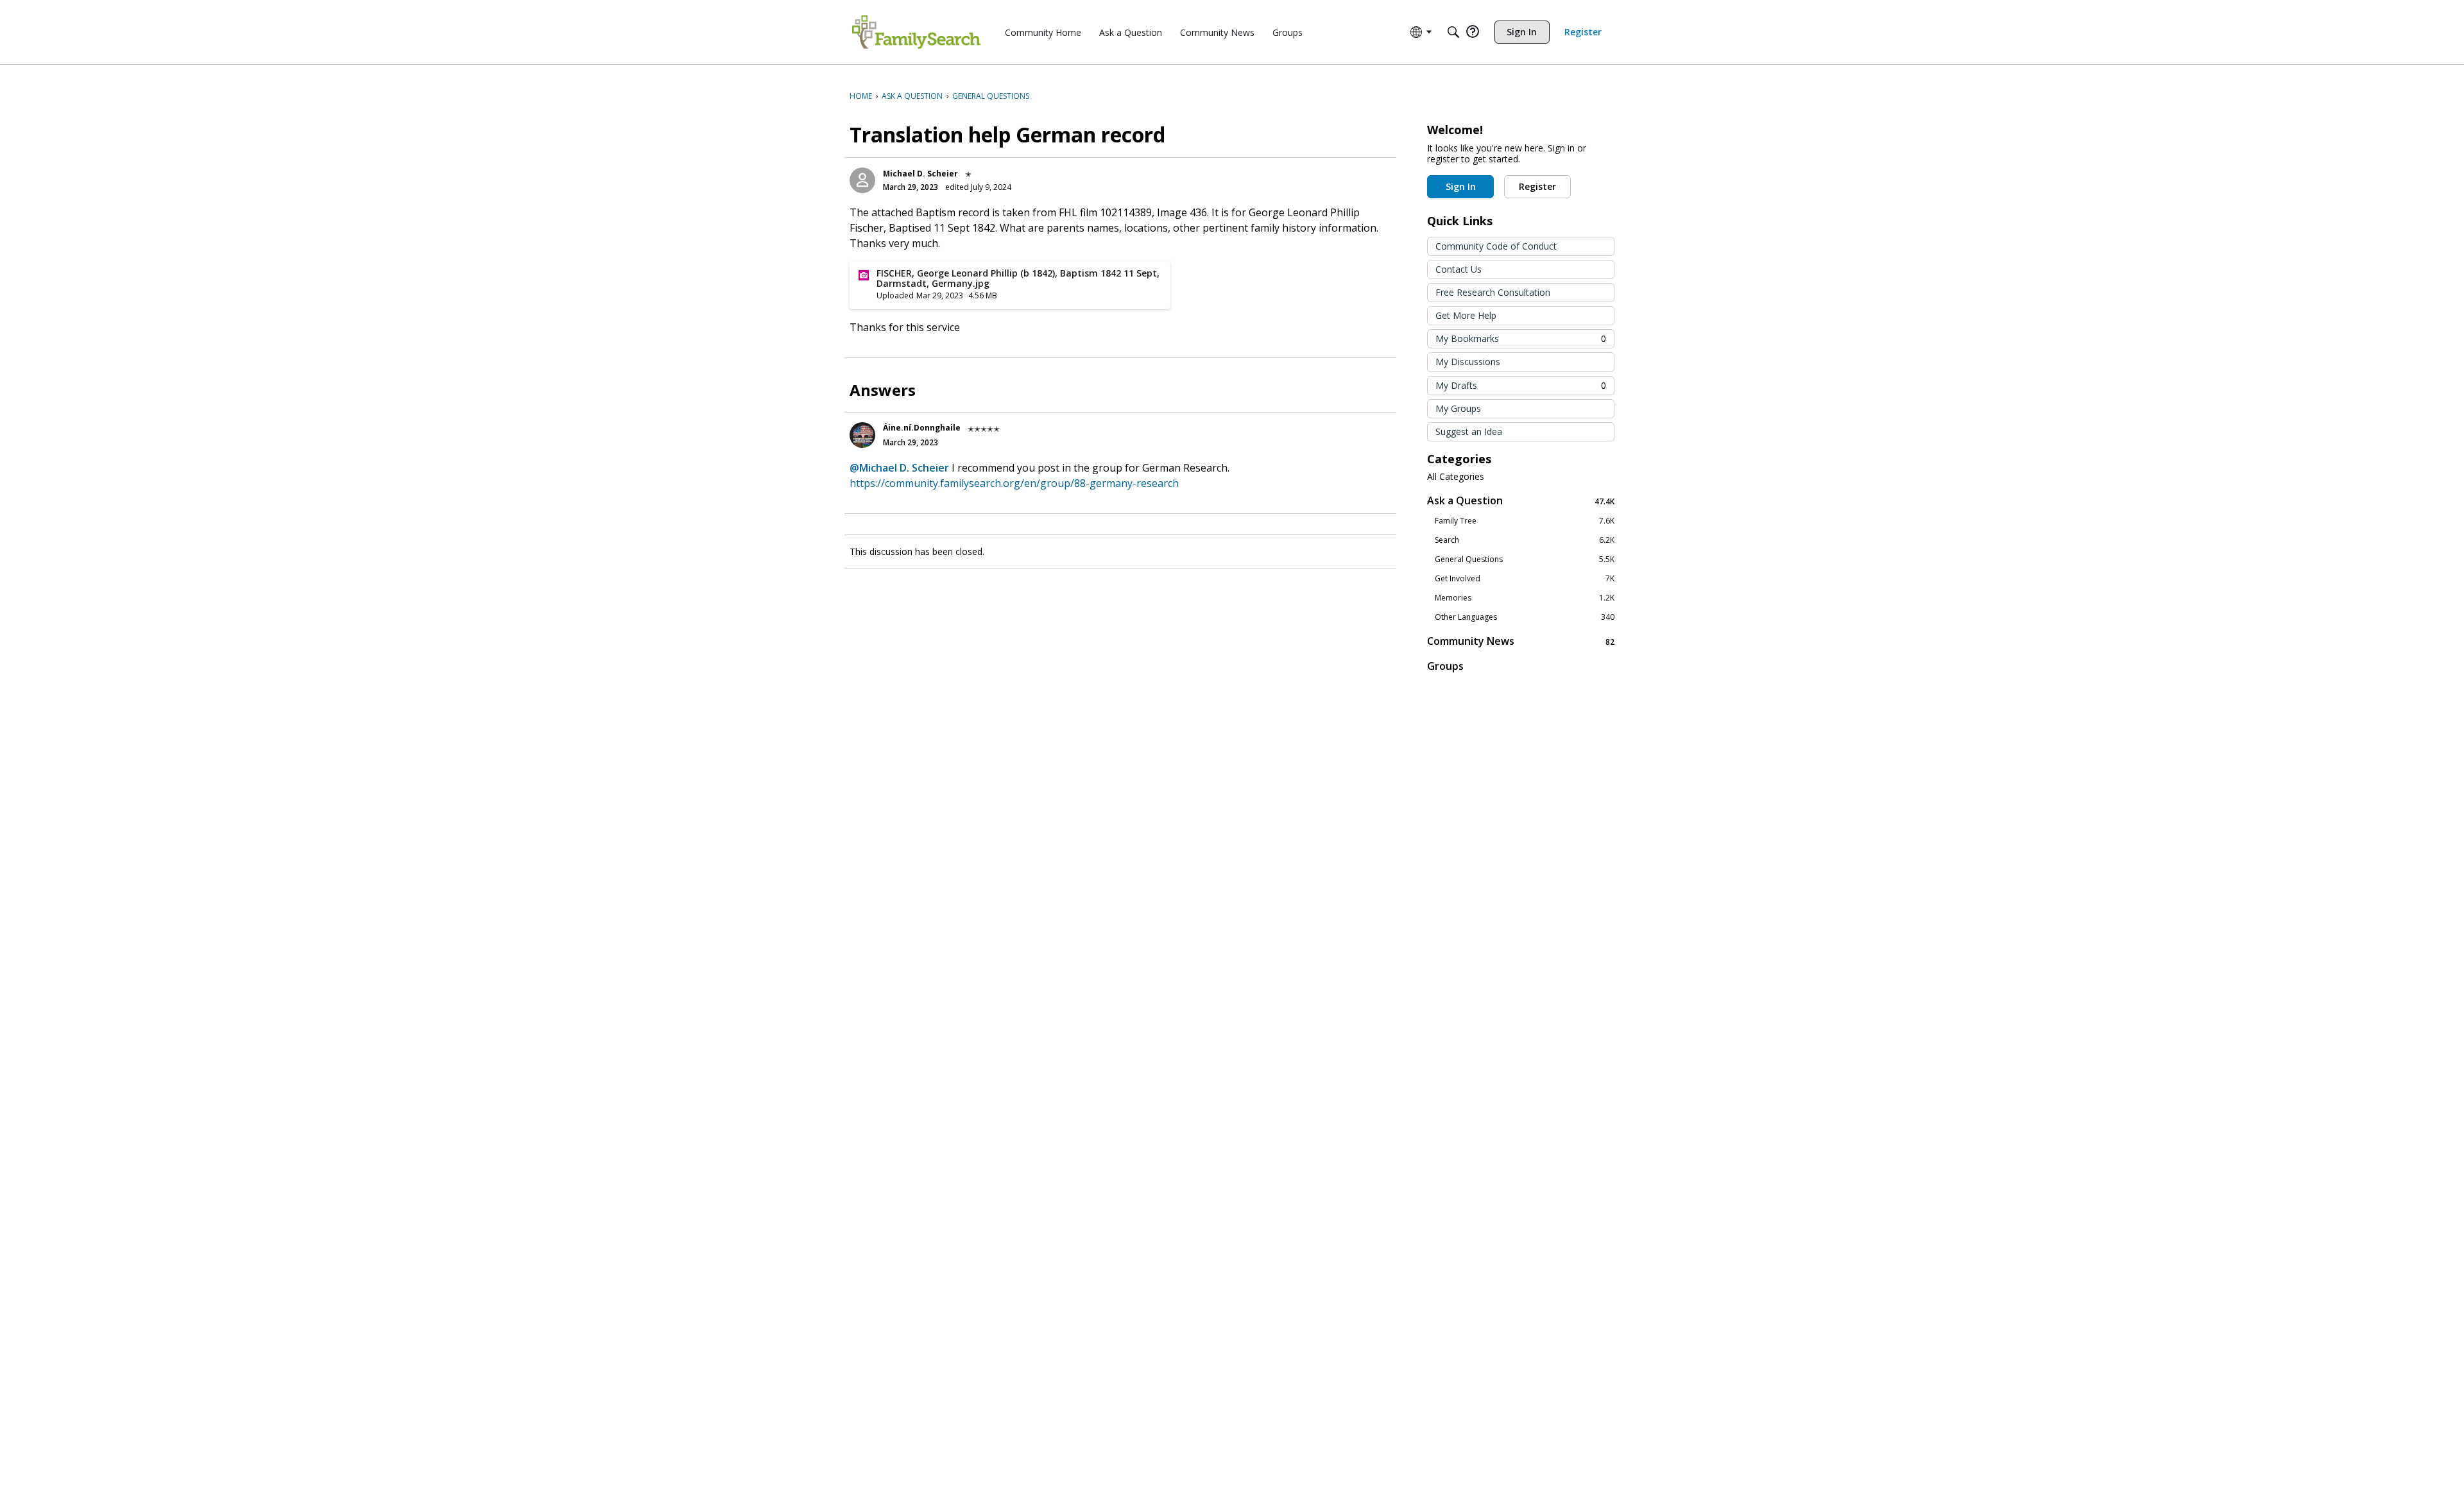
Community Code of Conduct (1496, 246)
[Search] (1453, 32)
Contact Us (1459, 269)
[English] (916, 32)
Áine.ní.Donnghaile (922, 428)
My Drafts (1521, 385)
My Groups (1458, 408)
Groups (1445, 666)
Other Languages (1525, 617)
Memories (1525, 598)
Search (1525, 540)
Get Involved (1525, 579)
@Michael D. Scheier (899, 468)
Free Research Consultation (1493, 292)
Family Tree (1525, 521)
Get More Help (1466, 315)
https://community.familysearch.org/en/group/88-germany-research (1014, 483)
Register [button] (1537, 186)
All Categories (1456, 477)
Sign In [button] (1461, 186)
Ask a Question (1521, 501)
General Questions (1525, 559)
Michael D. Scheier (920, 174)
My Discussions (1468, 362)
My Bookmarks (1521, 338)
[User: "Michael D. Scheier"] (862, 180)
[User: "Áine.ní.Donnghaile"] (862, 435)
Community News (1521, 641)
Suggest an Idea (1469, 431)
